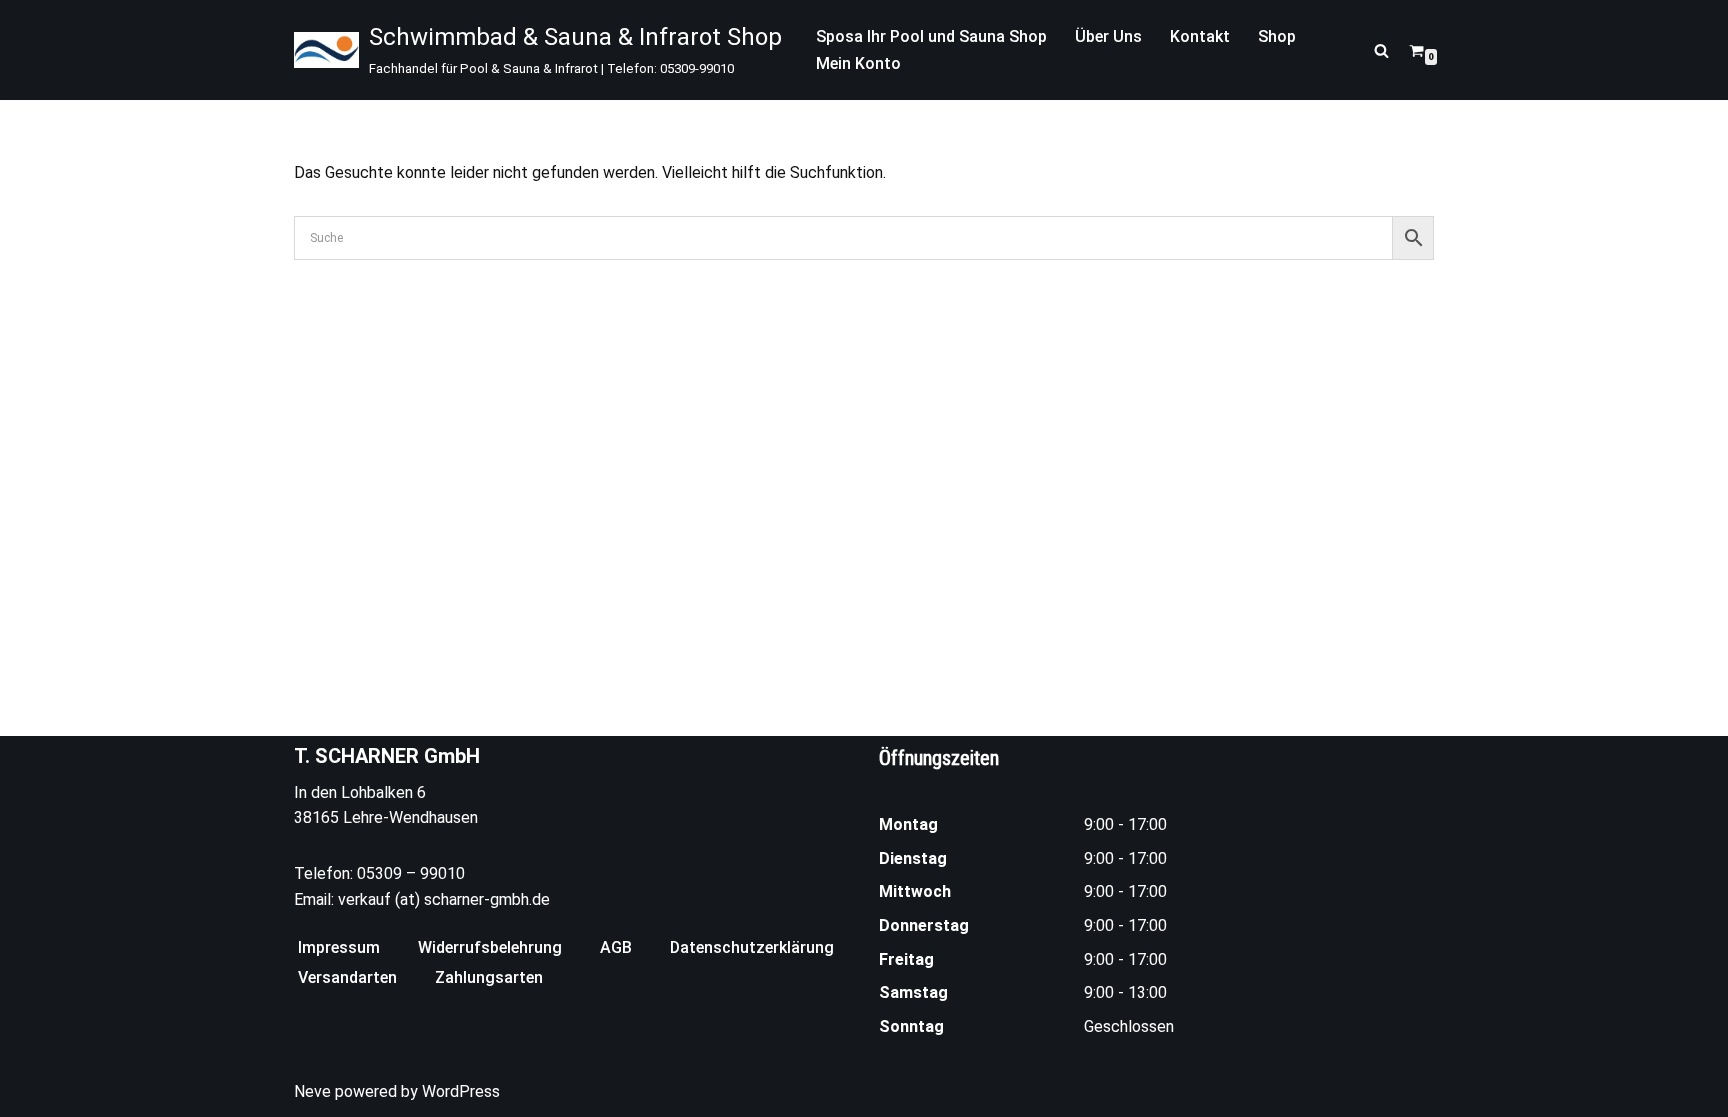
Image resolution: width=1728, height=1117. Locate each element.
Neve (312, 1091)
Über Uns (1108, 36)
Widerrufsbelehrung (490, 947)
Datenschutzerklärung (752, 947)
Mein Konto (858, 63)
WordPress (461, 1091)
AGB (616, 947)
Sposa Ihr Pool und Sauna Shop (931, 36)
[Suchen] (1381, 50)
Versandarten (347, 977)
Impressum (339, 947)
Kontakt (1200, 36)
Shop (1277, 36)
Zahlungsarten (489, 977)
